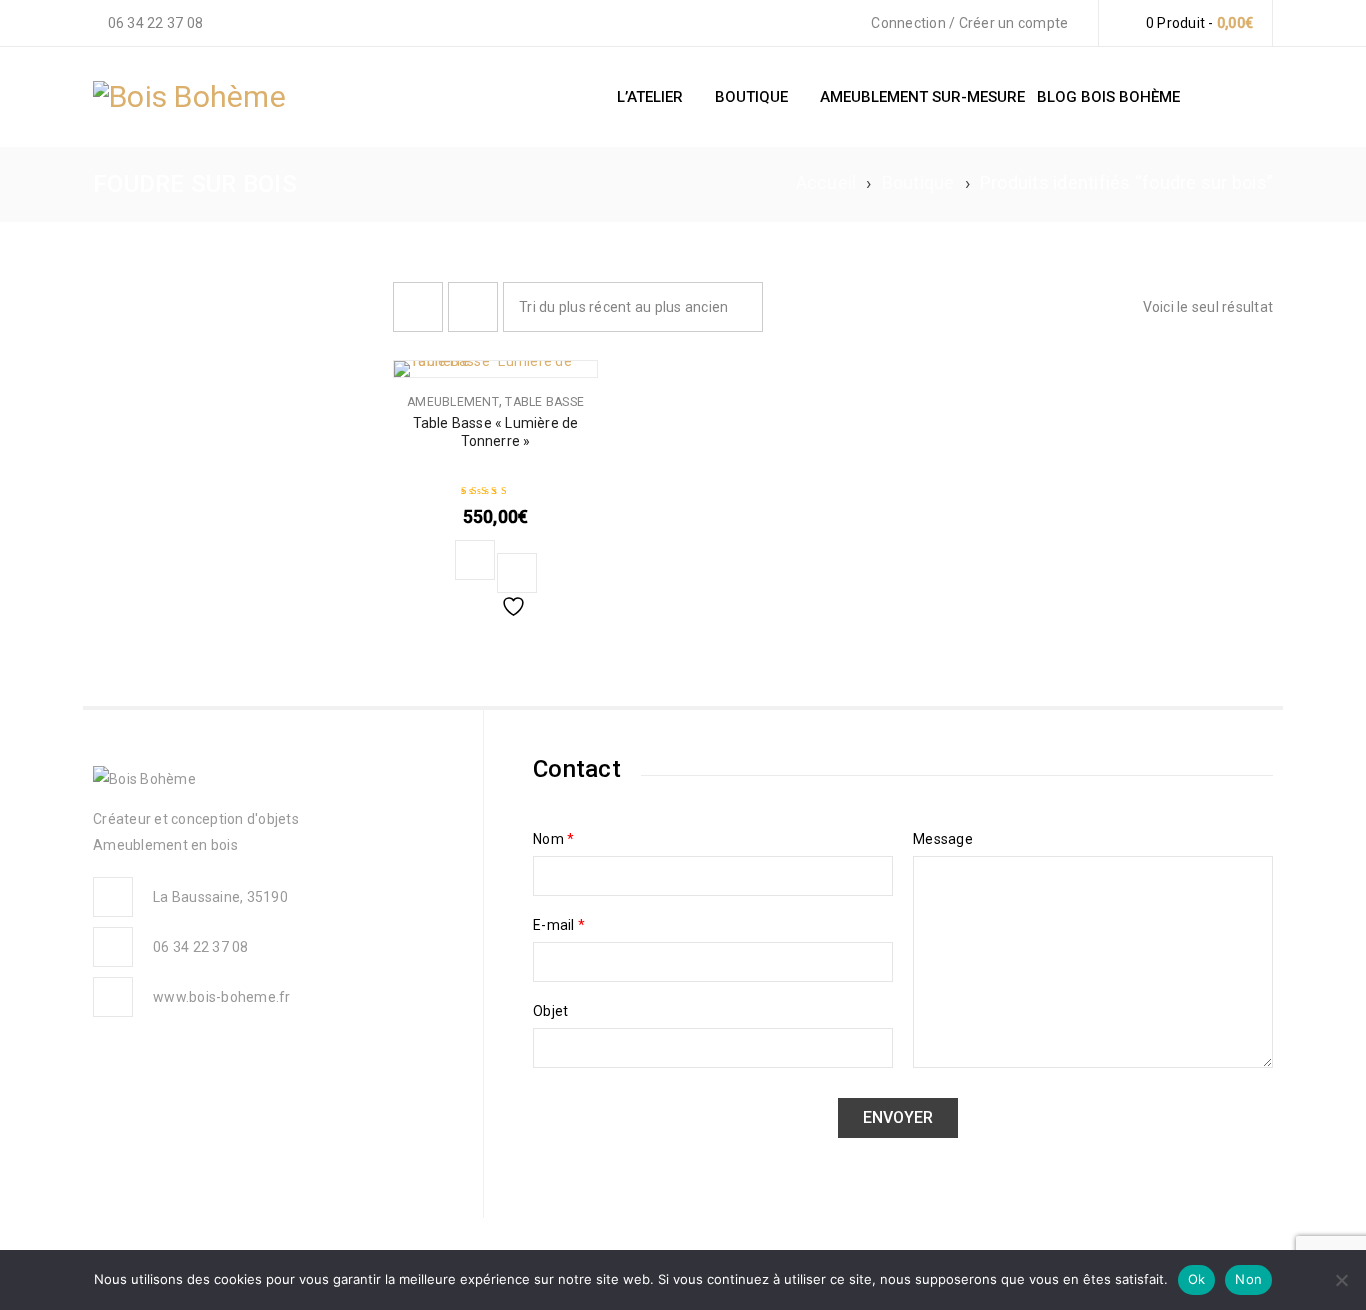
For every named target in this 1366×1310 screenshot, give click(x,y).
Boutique (918, 182)
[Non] (1341, 1280)
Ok (1197, 1279)
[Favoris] (517, 573)
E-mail (559, 925)
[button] (475, 560)
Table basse (544, 402)
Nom (553, 839)
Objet (550, 1011)
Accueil (826, 182)
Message (943, 839)
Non (1248, 1279)
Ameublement (453, 402)
